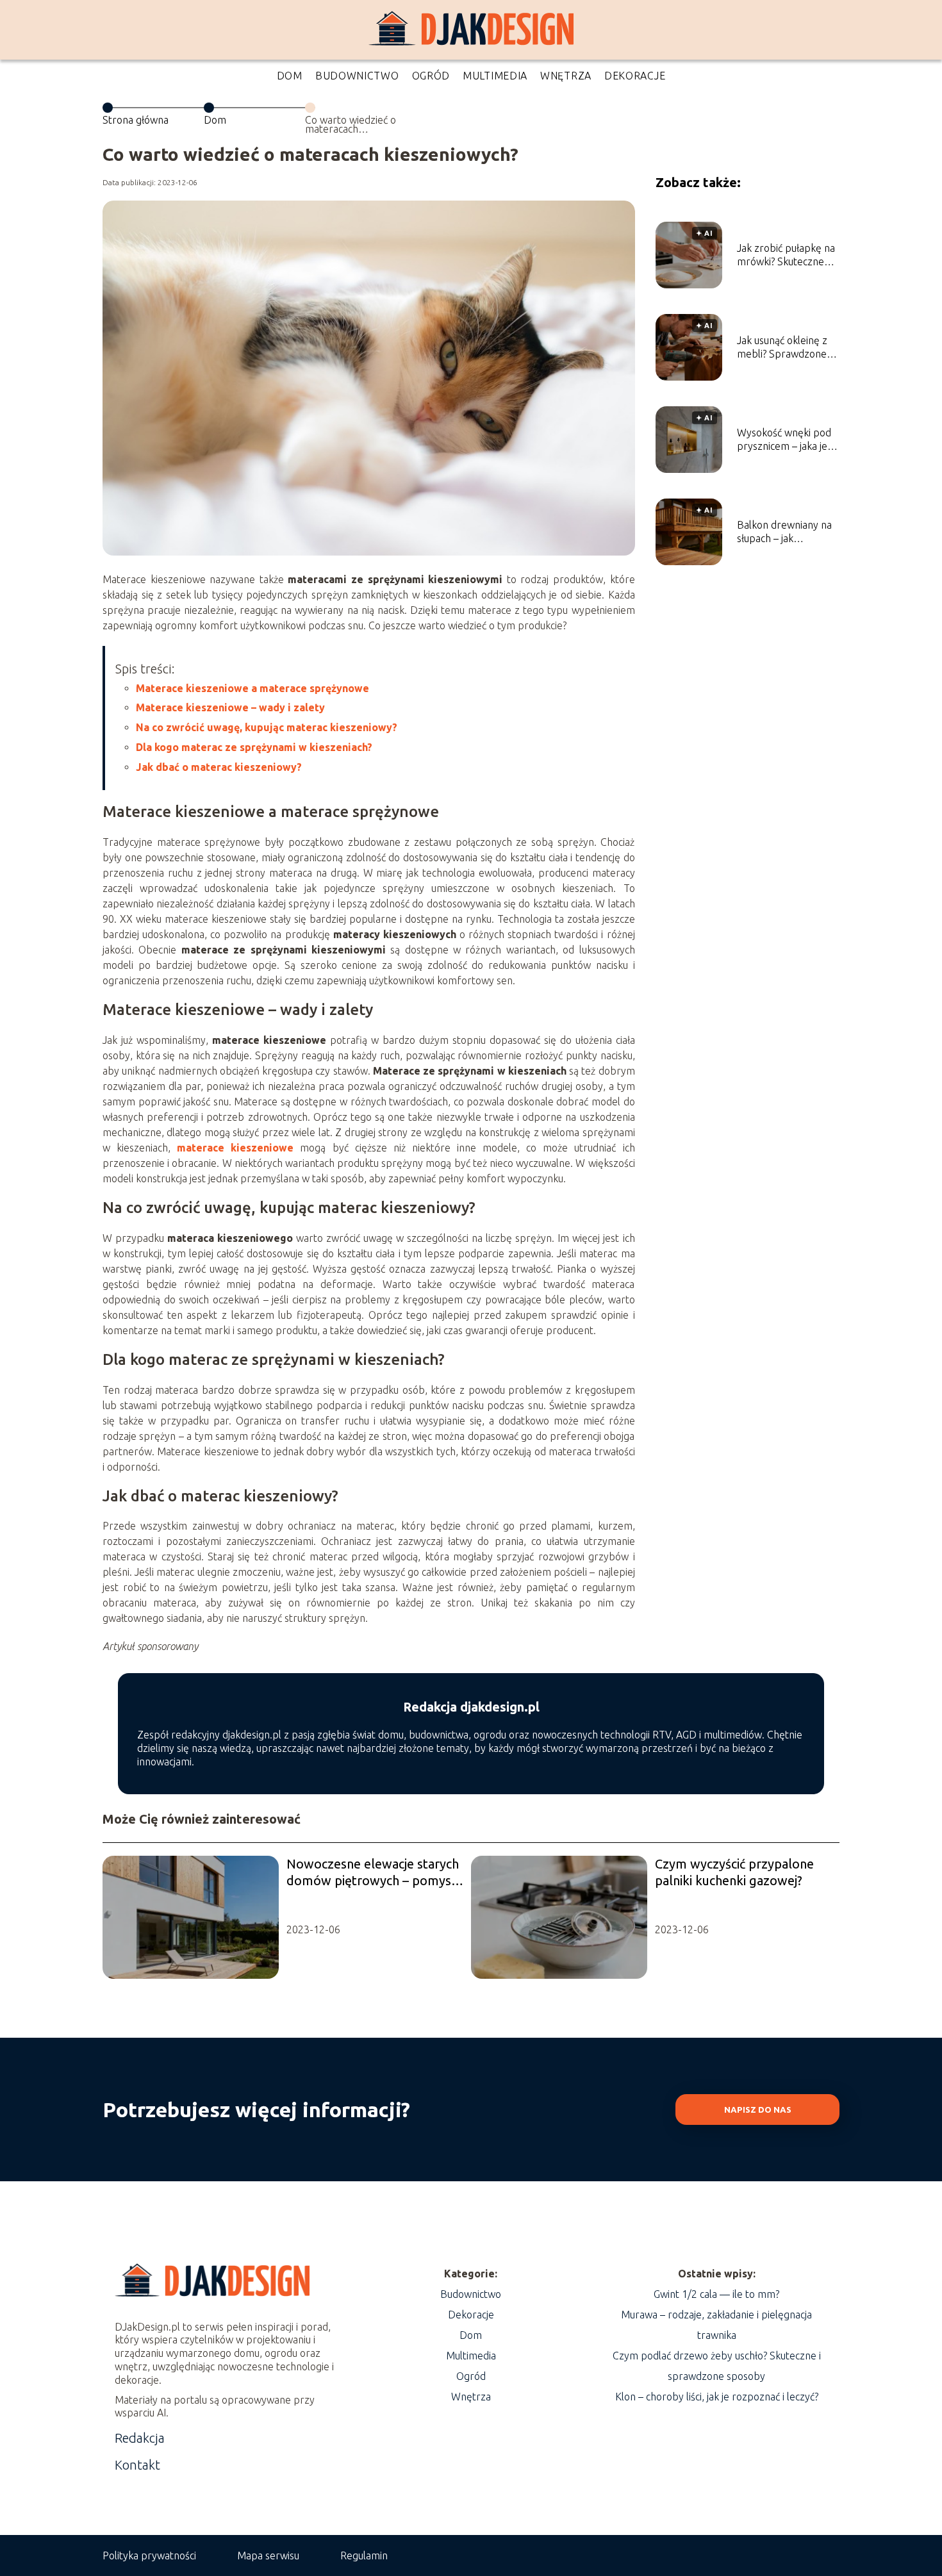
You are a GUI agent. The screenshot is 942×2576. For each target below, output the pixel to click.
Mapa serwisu (268, 2555)
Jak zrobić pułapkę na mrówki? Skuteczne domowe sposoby (786, 255)
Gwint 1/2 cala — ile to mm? (716, 2294)
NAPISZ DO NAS (758, 2110)
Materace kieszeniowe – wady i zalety (230, 707)
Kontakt (137, 2465)
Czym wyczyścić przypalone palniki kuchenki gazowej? (734, 1872)
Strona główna (136, 120)
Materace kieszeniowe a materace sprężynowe (252, 688)
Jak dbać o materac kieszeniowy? (219, 767)
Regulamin (364, 2555)
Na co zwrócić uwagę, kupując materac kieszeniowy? (267, 727)
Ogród (431, 76)
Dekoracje (635, 76)
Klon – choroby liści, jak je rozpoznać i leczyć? (717, 2397)
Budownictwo (357, 76)
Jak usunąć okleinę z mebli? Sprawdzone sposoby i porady (782, 348)
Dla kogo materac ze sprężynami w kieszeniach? (254, 747)
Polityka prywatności (149, 2555)
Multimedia (495, 76)
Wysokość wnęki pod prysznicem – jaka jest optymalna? (786, 440)
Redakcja (140, 2438)
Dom (290, 76)
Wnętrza (566, 76)
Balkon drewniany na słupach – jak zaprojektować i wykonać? (784, 532)
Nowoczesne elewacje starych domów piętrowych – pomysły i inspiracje (374, 1873)
